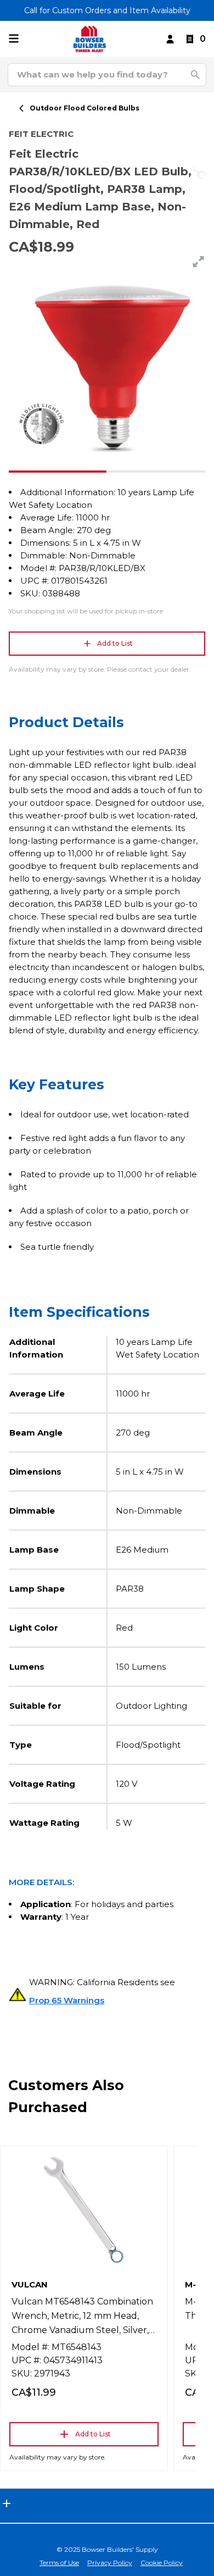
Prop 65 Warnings (67, 2000)
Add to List (115, 643)
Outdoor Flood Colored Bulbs (85, 108)
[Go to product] (84, 2210)
